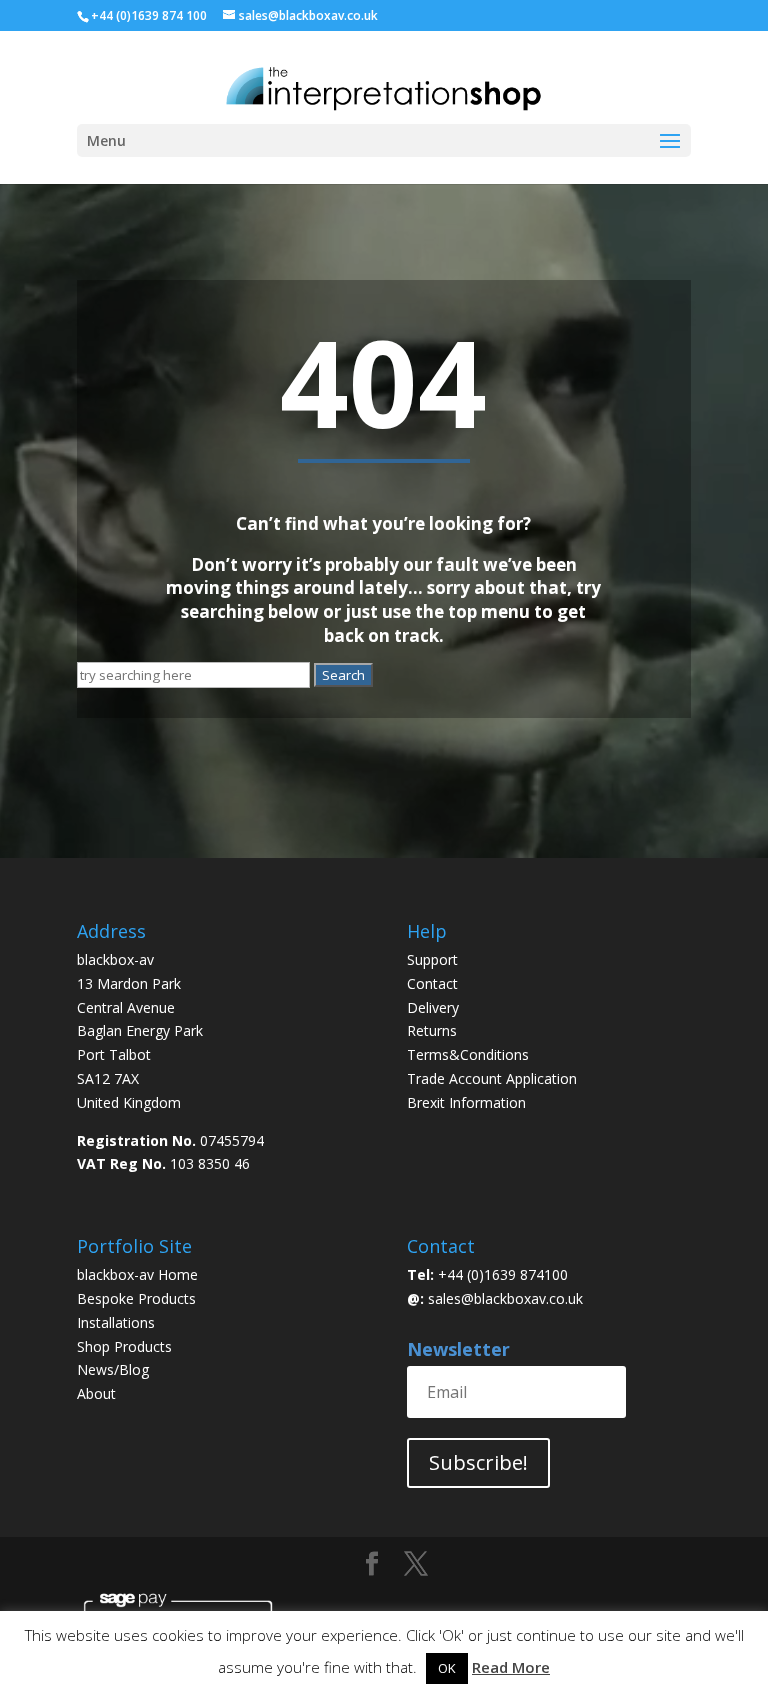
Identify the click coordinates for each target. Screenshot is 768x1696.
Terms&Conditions (468, 1054)
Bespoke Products (136, 1298)
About (96, 1393)
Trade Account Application (492, 1078)
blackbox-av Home (137, 1274)
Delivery (433, 1007)
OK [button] (447, 1668)
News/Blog (113, 1369)
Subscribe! (478, 1462)
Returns (434, 1030)
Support (432, 959)
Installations (116, 1322)
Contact (432, 983)
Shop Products (124, 1346)
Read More (511, 1667)
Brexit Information (466, 1102)
